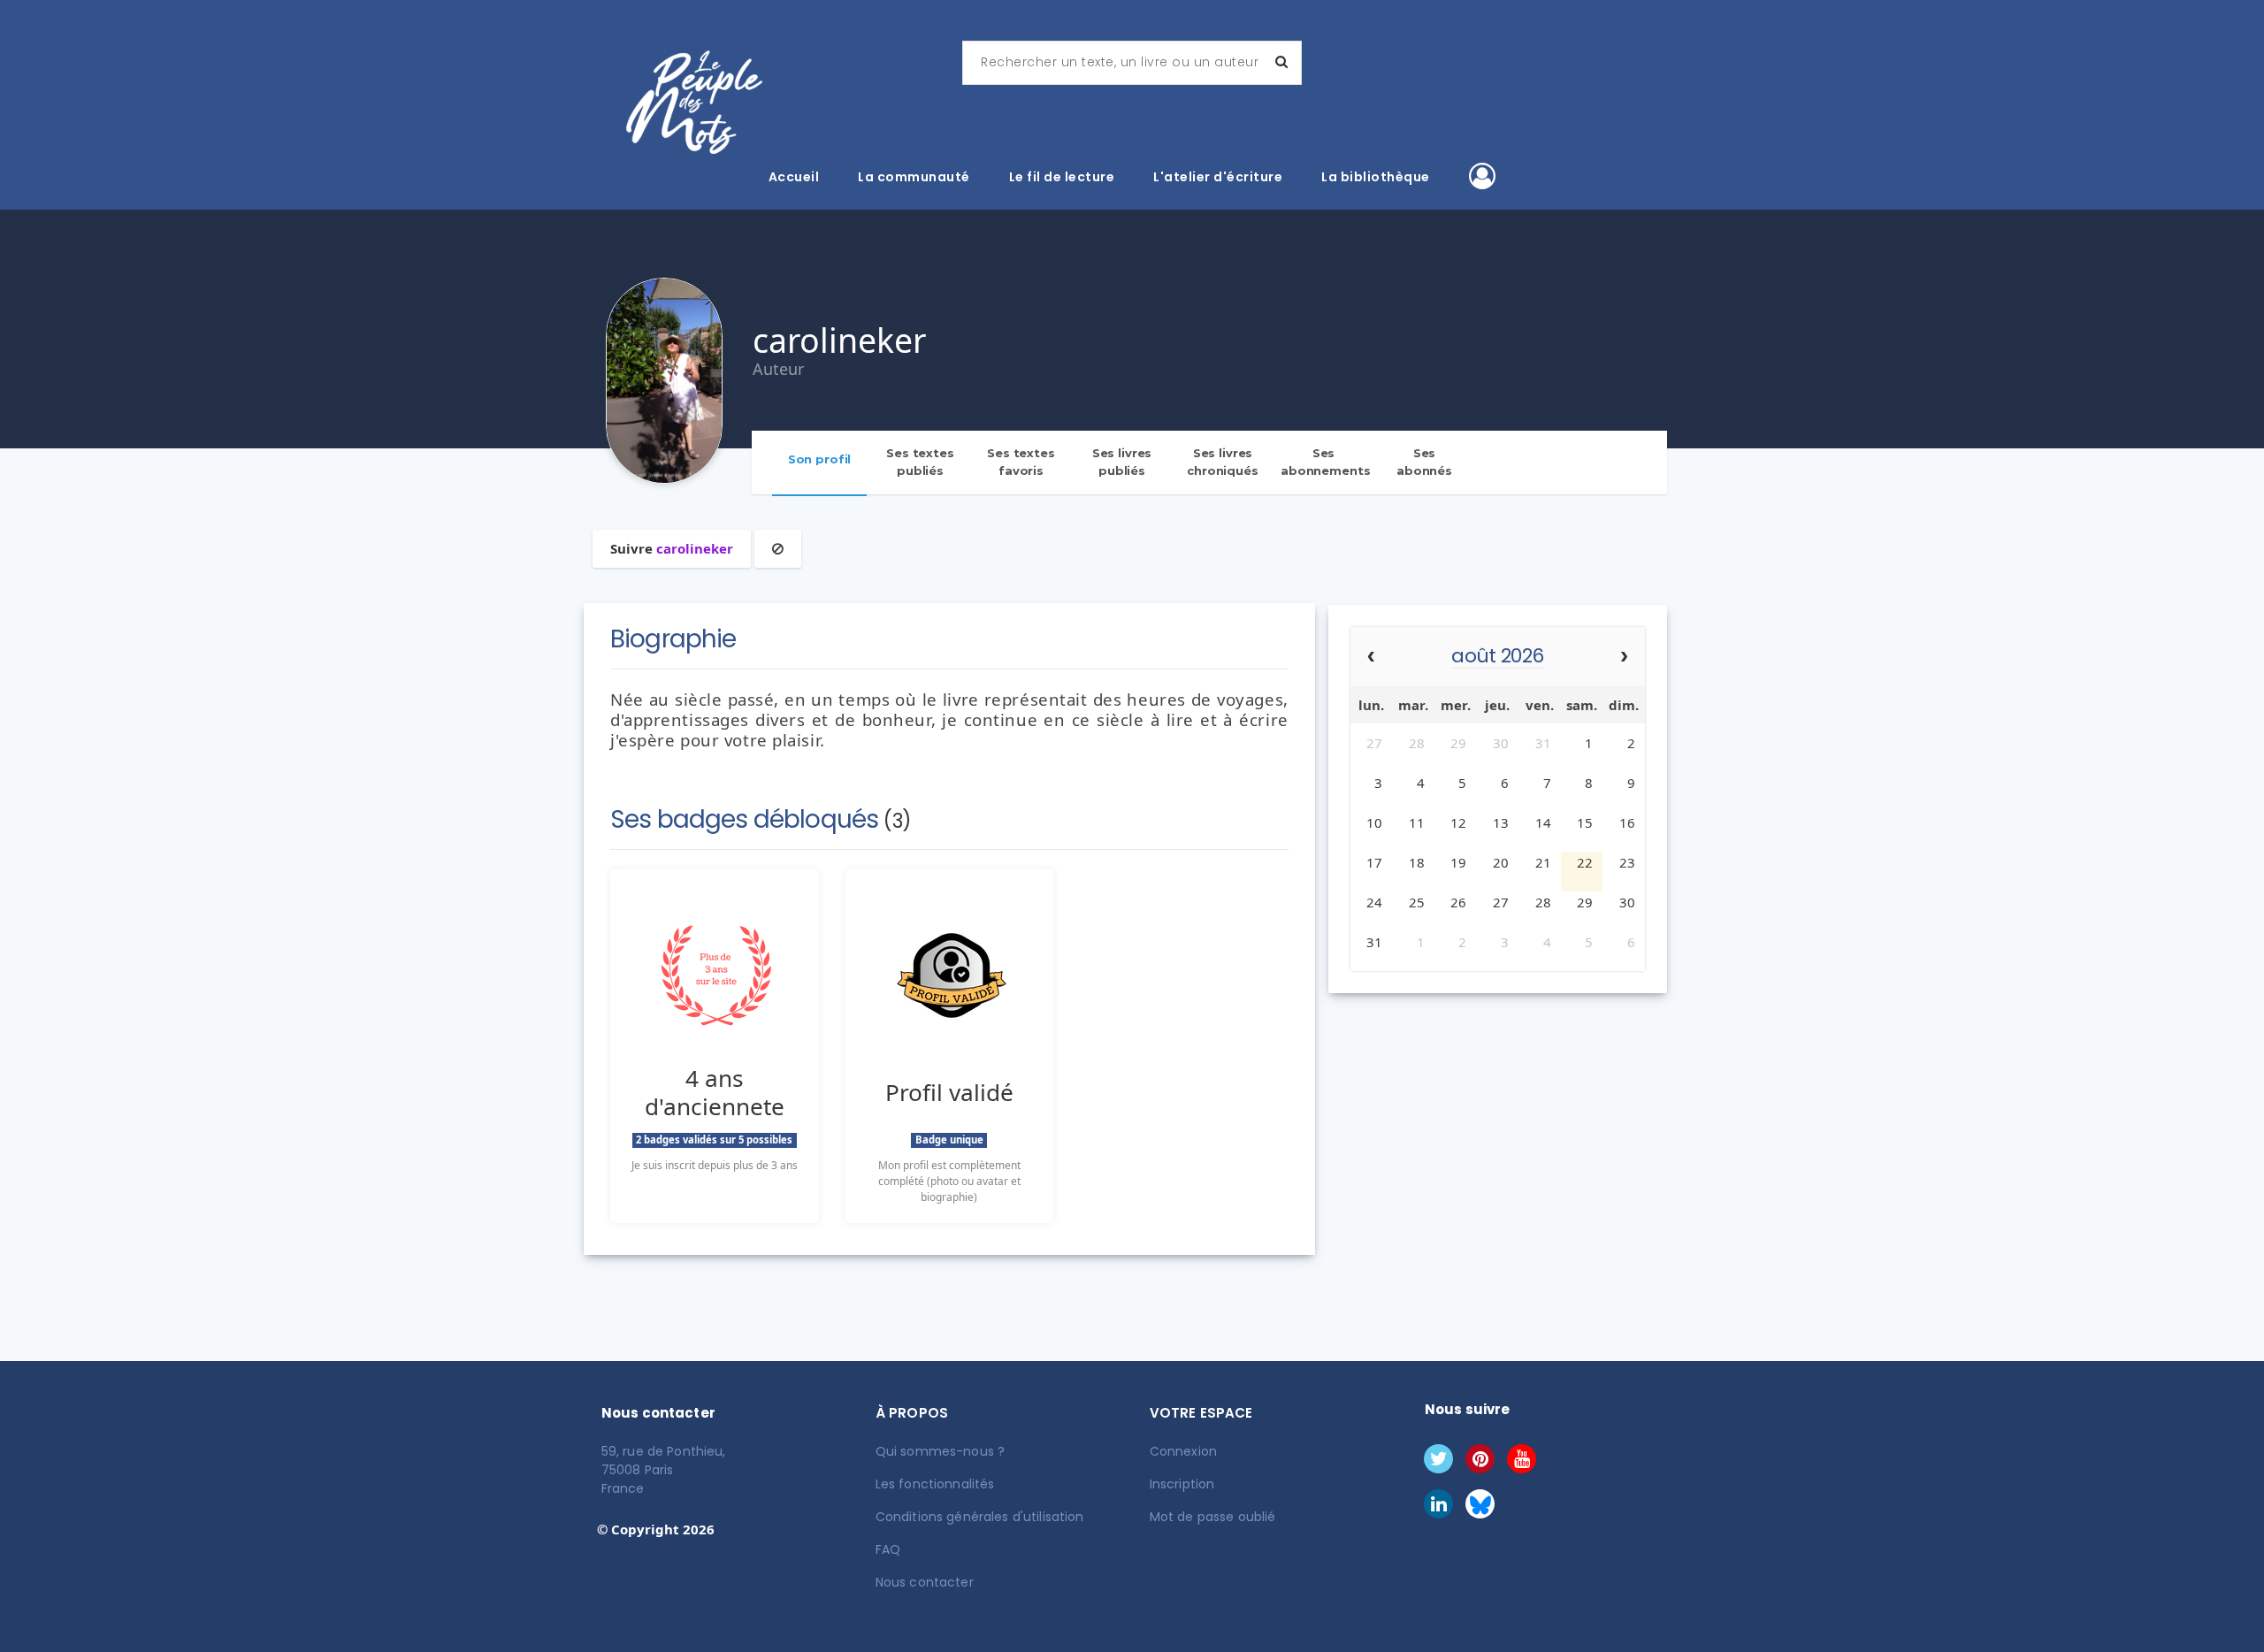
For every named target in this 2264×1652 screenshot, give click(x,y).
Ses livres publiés (1122, 462)
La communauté (914, 177)
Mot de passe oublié (1213, 1517)
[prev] (1371, 658)
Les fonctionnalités (935, 1484)
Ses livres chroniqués (1223, 462)
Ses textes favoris (1021, 462)
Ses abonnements (1326, 462)
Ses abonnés (1424, 462)
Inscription (1182, 1484)
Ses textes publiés (920, 462)
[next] (1624, 658)
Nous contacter (925, 1582)
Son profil (820, 459)
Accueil (794, 177)
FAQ (888, 1549)
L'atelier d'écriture (1218, 177)
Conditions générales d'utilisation (980, 1517)
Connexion (1183, 1451)
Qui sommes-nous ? (940, 1451)
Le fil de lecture (1062, 177)
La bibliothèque (1376, 177)
